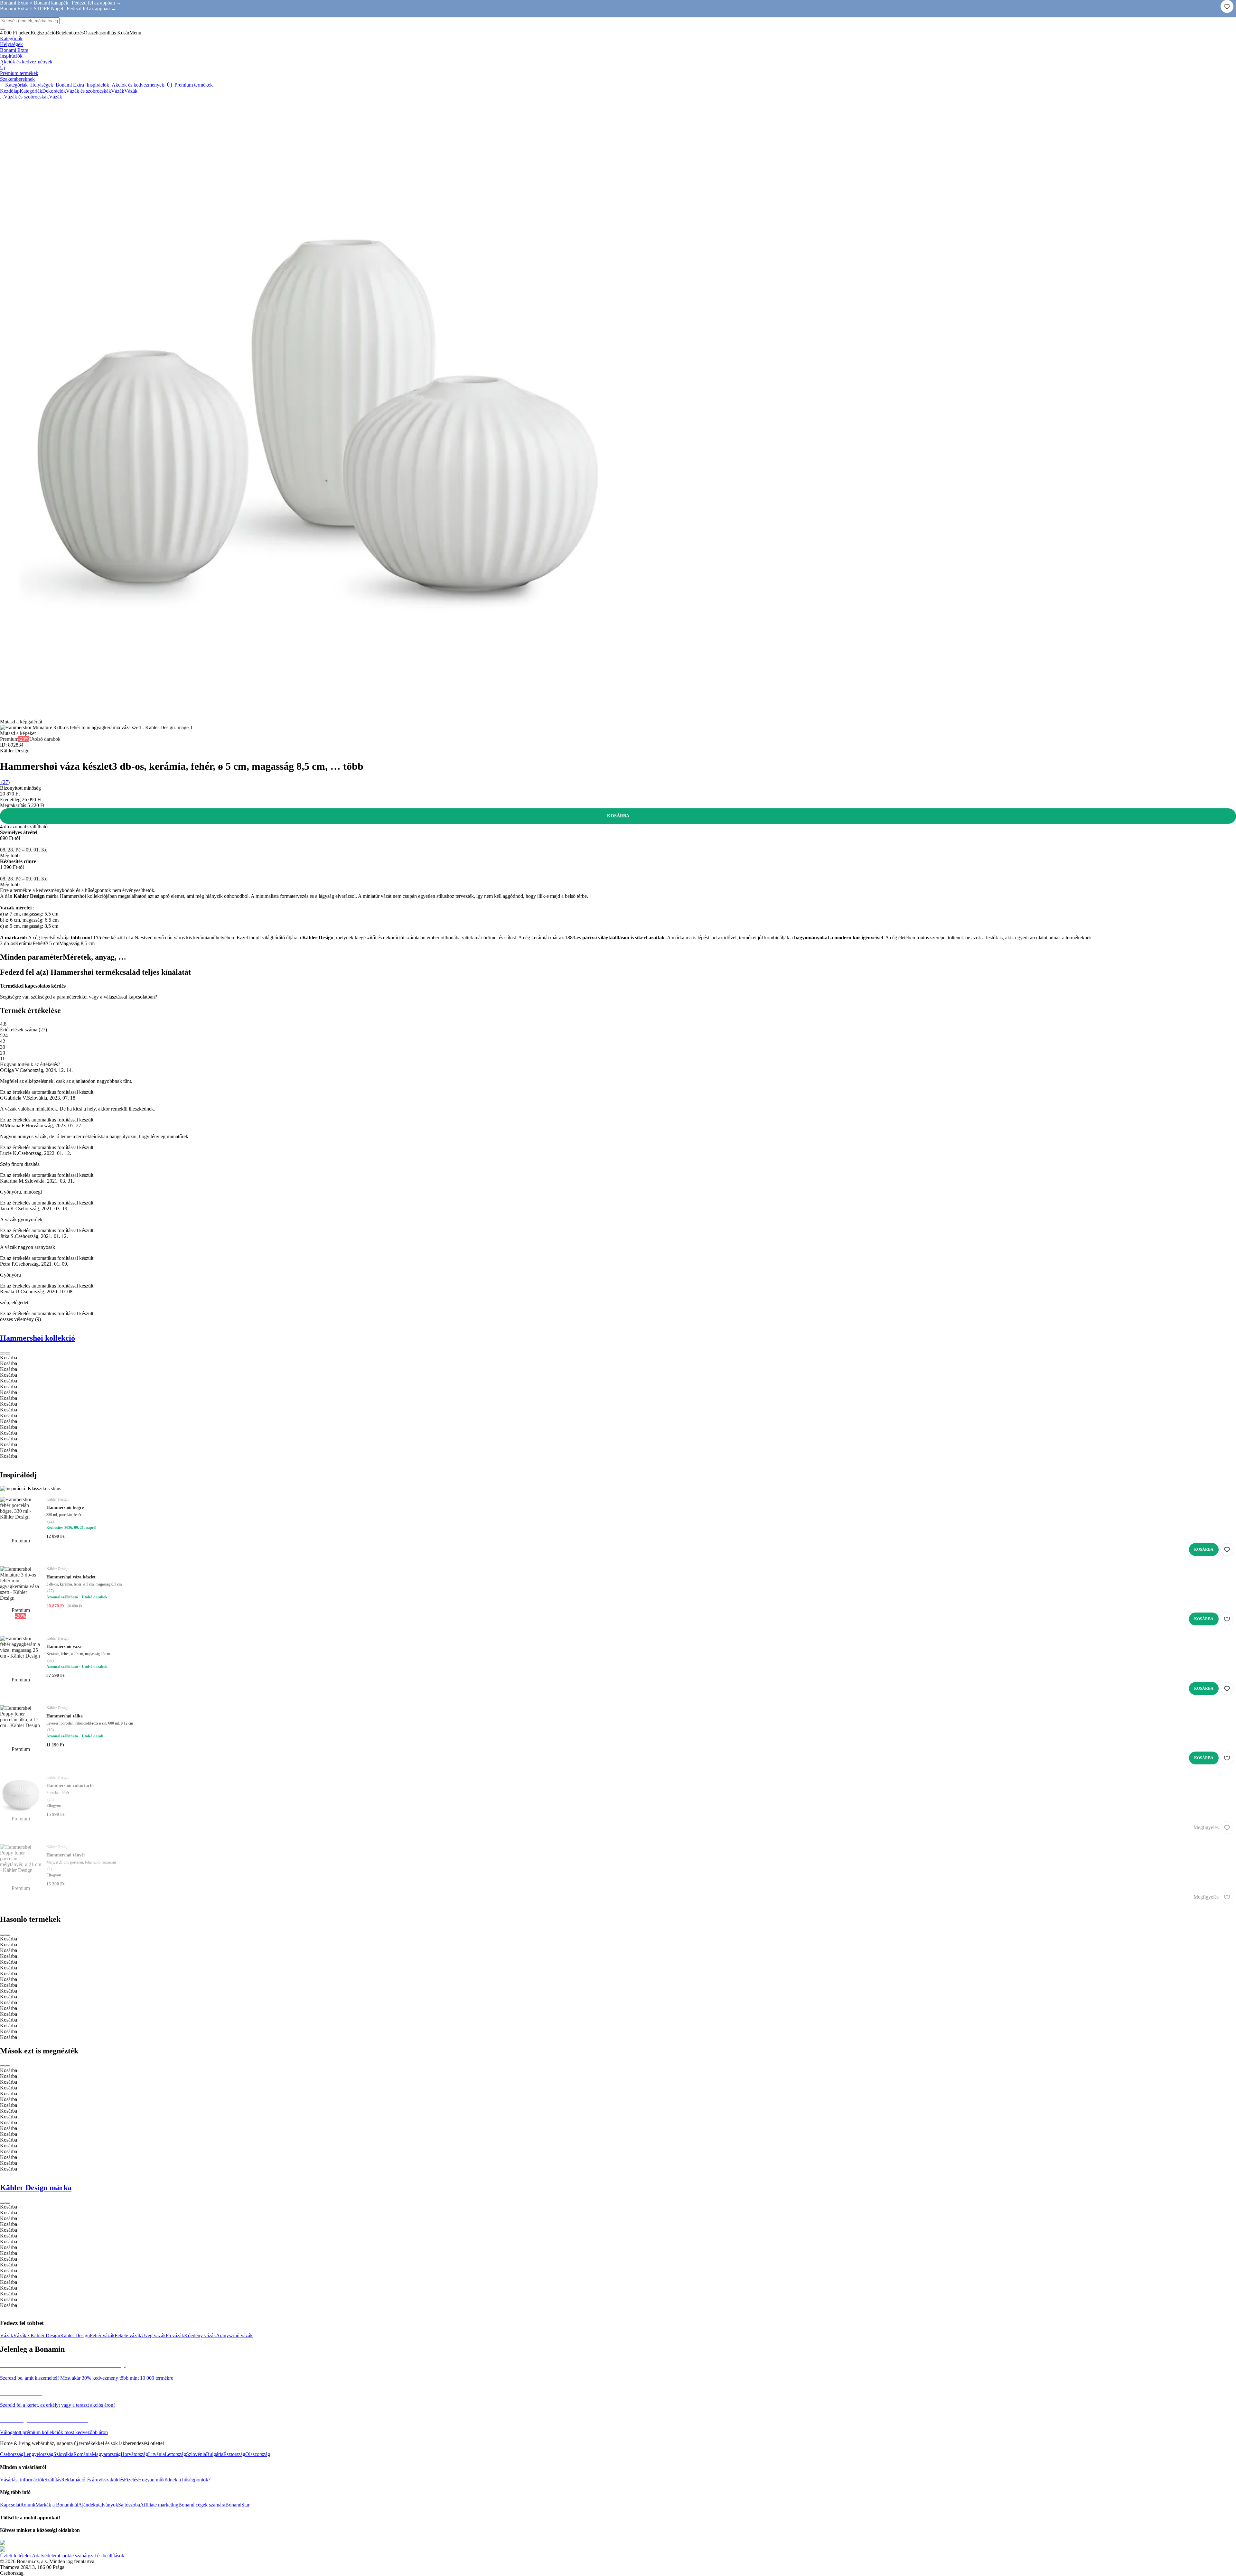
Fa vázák (175, 2335)
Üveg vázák (154, 2335)
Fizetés (131, 2480)
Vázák (131, 91)
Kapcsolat (10, 2505)
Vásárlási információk (22, 2480)
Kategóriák (31, 91)
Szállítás (53, 2480)
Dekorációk (54, 91)
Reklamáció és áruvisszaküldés (93, 2480)
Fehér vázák (102, 2335)
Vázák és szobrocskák (89, 91)
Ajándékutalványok (98, 2505)
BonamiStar (237, 2505)
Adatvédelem (45, 2556)
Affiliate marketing (159, 2505)
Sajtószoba (129, 2505)
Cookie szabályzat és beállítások (92, 2556)
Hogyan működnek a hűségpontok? (174, 2480)
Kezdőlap (10, 91)
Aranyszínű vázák (234, 2335)
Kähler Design (75, 2335)
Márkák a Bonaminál (57, 2505)
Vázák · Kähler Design (37, 2335)
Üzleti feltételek (16, 2556)
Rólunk (28, 2505)
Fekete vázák (128, 2335)
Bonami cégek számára (202, 2505)
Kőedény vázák (200, 2335)
